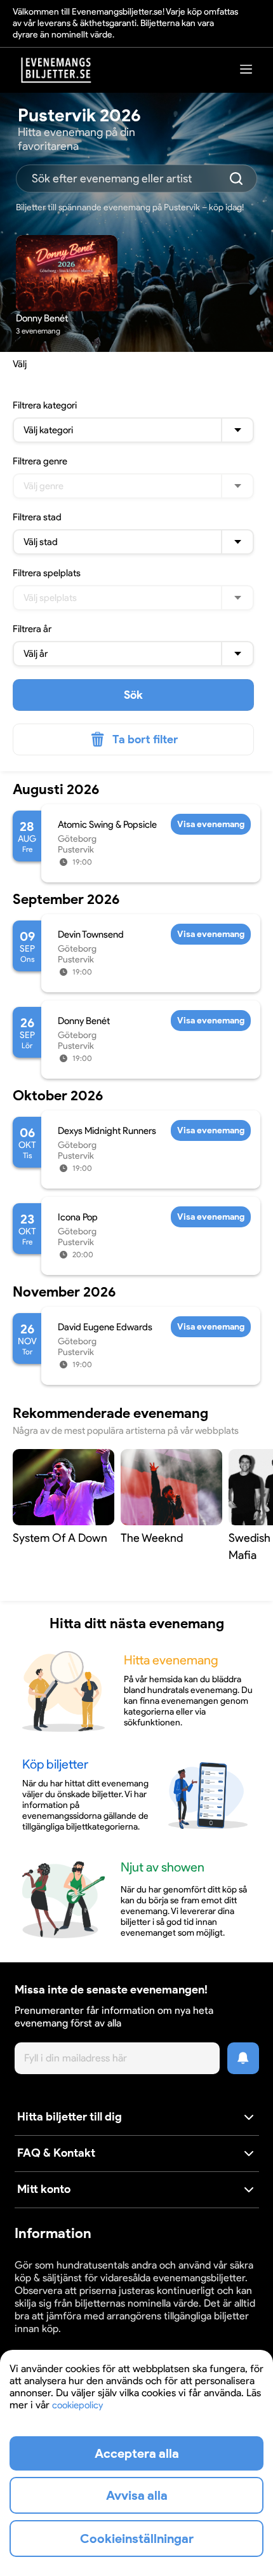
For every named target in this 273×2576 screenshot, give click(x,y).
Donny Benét (84, 1021)
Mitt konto (44, 2189)
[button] (137, 2118)
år (32, 629)
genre (40, 461)
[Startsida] (57, 70)
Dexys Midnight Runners (107, 1131)
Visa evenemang (211, 824)
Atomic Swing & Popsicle (107, 825)
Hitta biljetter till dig (70, 2117)
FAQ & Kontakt (56, 2153)
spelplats (47, 573)
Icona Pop (78, 1217)
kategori (45, 405)
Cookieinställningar (54, 2341)
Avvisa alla (137, 2495)
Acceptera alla (137, 2453)
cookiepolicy (77, 2405)
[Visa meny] (246, 69)
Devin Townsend (91, 934)
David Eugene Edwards (105, 1327)
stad (37, 517)
